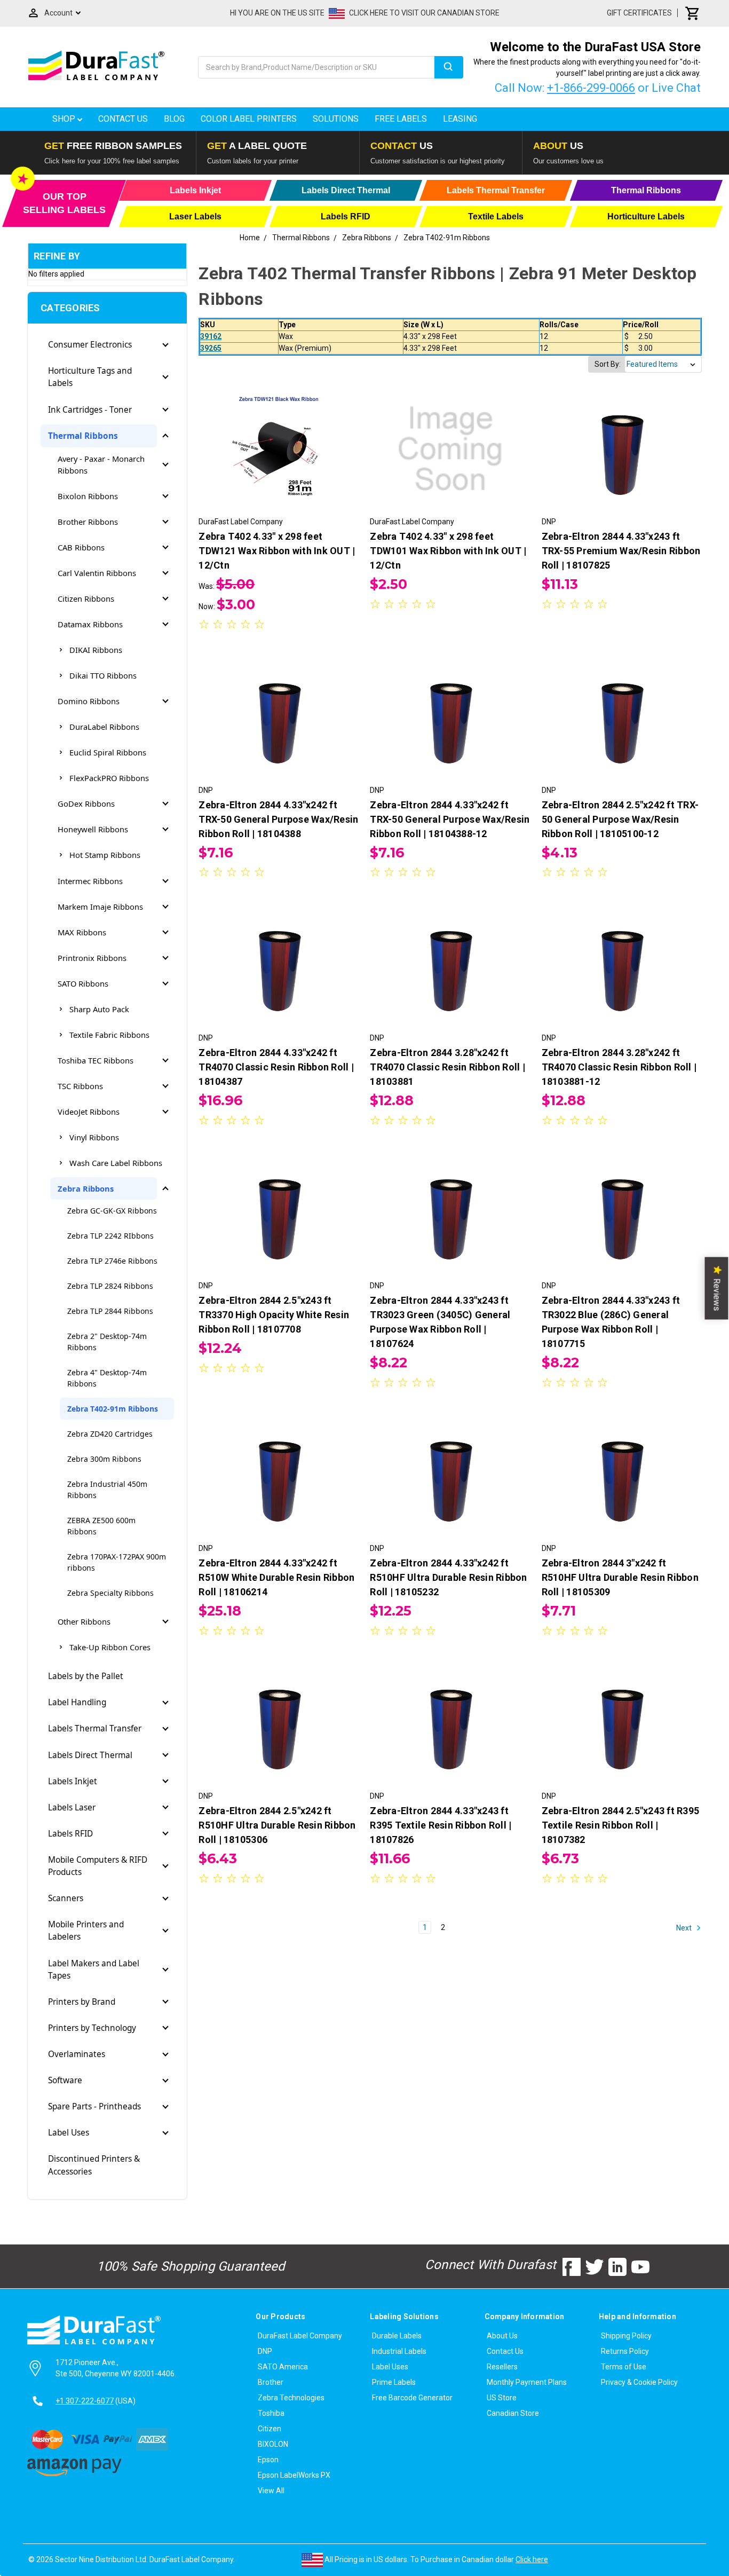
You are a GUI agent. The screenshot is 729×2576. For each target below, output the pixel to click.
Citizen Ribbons (86, 598)
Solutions (336, 119)
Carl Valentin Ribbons (97, 573)
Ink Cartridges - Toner (90, 410)
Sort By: (608, 364)
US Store (502, 2398)
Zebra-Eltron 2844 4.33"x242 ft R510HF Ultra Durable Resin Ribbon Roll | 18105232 (448, 1577)
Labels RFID (70, 1834)
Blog (174, 119)
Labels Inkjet (73, 1781)
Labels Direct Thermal (90, 1755)
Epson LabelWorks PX (294, 2475)
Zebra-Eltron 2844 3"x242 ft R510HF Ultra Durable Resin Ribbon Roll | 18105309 (620, 1577)
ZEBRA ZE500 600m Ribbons (101, 1526)
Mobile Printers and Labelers (86, 1931)
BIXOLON (273, 2444)
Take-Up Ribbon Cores (110, 1647)
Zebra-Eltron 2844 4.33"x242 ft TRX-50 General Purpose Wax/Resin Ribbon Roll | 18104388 (278, 819)
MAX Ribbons (82, 932)
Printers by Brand (82, 2002)
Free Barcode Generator (412, 2398)
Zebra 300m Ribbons (104, 1459)
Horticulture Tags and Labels (90, 377)
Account (58, 13)
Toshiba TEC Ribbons (96, 1060)
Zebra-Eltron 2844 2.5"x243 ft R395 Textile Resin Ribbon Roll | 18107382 (621, 1825)
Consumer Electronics (90, 345)
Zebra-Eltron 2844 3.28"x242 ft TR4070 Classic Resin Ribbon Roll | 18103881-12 (619, 1067)
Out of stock (279, 459)
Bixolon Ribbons (88, 496)
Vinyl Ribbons (94, 1137)
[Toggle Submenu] (165, 345)
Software (65, 2080)
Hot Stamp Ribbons (105, 855)
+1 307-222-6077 (85, 2401)
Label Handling (77, 1702)
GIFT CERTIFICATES (639, 13)
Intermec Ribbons (90, 881)
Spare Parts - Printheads (94, 2106)
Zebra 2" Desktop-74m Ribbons (107, 1342)
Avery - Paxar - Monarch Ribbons (101, 464)
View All (271, 2491)
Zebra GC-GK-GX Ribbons (112, 1211)
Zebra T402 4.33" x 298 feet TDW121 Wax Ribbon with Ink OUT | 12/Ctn (277, 551)
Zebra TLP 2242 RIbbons (110, 1236)
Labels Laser (72, 1807)
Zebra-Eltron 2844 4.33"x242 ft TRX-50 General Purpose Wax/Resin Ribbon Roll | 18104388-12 (450, 819)
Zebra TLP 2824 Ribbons (110, 1286)
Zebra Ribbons (86, 1188)
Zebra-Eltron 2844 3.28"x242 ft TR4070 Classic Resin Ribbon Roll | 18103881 (447, 1067)
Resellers (502, 2367)
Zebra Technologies (291, 2398)
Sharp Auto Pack (99, 1009)
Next (685, 1928)
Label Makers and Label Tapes (94, 1970)
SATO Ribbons (83, 983)
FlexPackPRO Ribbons (109, 778)
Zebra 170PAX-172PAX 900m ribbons (117, 1562)
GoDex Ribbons (86, 803)
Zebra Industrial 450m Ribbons (107, 1490)
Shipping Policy (626, 2336)
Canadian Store (513, 2413)
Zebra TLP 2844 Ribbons (110, 1311)
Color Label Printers (249, 119)
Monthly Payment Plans (527, 2382)
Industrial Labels (399, 2351)
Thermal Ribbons (83, 436)
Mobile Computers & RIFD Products (98, 1866)
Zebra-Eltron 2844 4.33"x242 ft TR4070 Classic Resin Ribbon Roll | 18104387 (276, 1067)
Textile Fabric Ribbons (109, 1035)
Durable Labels (397, 2336)
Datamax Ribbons (90, 624)
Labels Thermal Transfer (95, 1728)
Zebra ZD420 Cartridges (110, 1434)
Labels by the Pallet (86, 1676)
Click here (532, 2559)
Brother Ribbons (88, 522)
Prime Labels (394, 2382)
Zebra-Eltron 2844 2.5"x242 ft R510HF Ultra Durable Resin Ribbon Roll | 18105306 (277, 1825)
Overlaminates (77, 2054)
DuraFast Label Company (300, 2336)
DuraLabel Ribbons (104, 727)
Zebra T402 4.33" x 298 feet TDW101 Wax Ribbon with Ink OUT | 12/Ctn (448, 551)
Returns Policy (625, 2351)
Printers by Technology (92, 2028)
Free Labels (401, 119)
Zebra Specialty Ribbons (110, 1593)
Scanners (66, 1898)
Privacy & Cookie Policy (639, 2382)
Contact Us (123, 119)
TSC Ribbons (80, 1086)
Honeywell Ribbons (93, 829)
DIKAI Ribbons (96, 650)
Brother (271, 2382)
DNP (265, 2351)
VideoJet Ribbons (89, 1112)
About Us (502, 2336)
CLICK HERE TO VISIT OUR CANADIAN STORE (424, 13)
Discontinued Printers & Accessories (94, 2165)
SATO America (283, 2367)
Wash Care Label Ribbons (116, 1163)
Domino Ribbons (89, 701)
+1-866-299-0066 (591, 88)
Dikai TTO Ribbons (103, 675)
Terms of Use (624, 2367)
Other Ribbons (84, 1621)
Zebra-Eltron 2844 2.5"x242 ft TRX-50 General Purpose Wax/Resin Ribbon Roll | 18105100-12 (620, 819)
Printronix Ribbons (92, 958)
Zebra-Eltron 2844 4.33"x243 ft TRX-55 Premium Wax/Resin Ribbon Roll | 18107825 (621, 551)
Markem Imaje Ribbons (100, 907)
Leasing (460, 119)
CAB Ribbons (81, 547)
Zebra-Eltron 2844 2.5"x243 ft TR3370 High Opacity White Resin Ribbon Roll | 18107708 (274, 1315)
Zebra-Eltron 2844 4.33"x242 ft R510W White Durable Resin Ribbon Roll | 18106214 (276, 1577)
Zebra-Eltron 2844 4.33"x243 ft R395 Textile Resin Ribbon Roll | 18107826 (441, 1825)
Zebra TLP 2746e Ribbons (112, 1261)
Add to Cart (450, 459)
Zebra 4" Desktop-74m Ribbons (107, 1378)
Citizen (270, 2429)
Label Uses (69, 2133)
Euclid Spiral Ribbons (108, 752)
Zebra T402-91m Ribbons (113, 1409)
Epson (268, 2460)
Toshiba (271, 2413)
